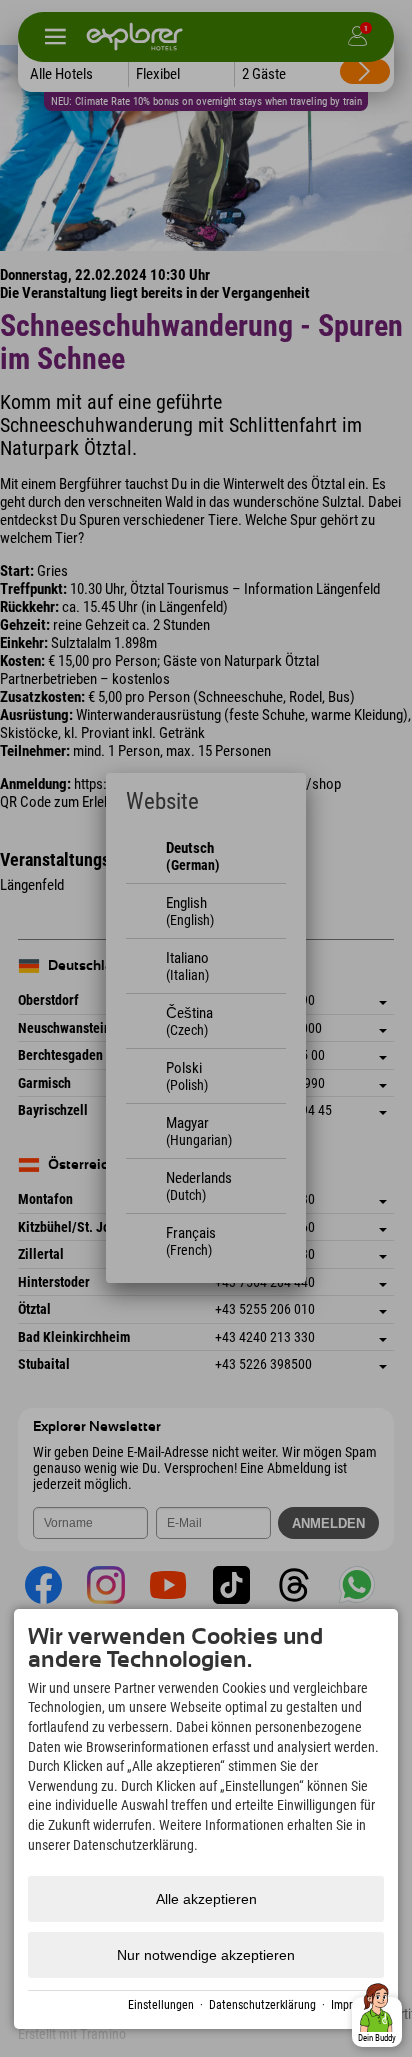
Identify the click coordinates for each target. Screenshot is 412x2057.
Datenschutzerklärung (262, 2005)
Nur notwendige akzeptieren (206, 1955)
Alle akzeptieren (206, 1899)
